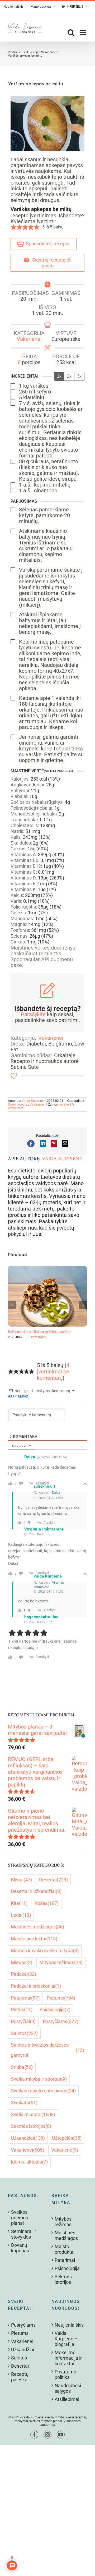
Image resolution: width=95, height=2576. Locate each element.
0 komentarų (38, 1337)
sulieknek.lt (44, 1486)
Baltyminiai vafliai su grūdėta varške (39, 1332)
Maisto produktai (34, 1939)
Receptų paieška (20, 2377)
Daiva (56, 1493)
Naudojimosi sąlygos (68, 2388)
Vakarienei (29, 339)
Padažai (23, 1974)
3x (79, 376)
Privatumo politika (65, 2375)
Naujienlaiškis (69, 2325)
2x (69, 376)
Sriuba (22, 2067)
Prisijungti (21, 1396)
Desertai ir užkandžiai (36, 1891)
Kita (19, 1903)
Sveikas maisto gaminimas (43, 2091)
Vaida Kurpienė (33, 1101)
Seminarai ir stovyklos (24, 2234)
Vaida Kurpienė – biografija (66, 2339)
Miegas (22, 1962)
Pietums (61, 1998)
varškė (64, 1104)
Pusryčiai (23, 2021)
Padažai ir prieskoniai (36, 1986)
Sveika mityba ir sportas (39, 2079)
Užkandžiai (28, 2138)
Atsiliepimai (67, 2399)
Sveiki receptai (18, 1104)
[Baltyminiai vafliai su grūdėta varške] (47, 1269)
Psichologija (55, 2009)
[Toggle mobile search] (71, 33)
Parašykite (33, 1014)
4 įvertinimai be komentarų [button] (53, 1372)
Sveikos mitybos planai (20, 2218)
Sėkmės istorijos (31, 2126)
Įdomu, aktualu (29, 2162)
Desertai (53, 1880)
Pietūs (22, 2009)
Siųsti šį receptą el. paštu (51, 263)
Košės (47, 1903)
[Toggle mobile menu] (83, 33)
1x (59, 376)
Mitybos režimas (61, 1962)
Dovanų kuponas (20, 2248)
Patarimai (25, 1998)
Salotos (24, 2033)
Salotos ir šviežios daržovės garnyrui (47, 2050)
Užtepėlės (67, 2138)
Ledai (21, 1915)
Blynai (21, 1880)
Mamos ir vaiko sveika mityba (45, 1951)
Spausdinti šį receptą (47, 244)
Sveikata (24, 2103)
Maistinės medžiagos (37, 1927)
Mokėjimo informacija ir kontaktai (68, 2358)
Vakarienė (65, 2150)
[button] (13, 227)
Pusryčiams (61, 2021)
